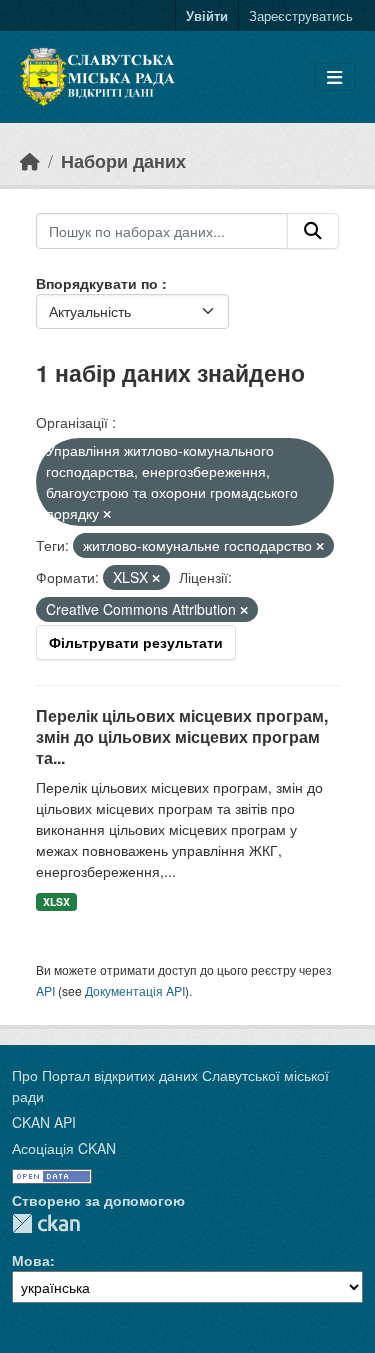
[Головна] (30, 160)
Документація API (135, 990)
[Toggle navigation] (334, 77)
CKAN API (44, 1122)
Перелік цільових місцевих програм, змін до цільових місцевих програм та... (182, 736)
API (45, 990)
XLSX (56, 901)
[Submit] (313, 231)
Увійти (207, 15)
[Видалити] (107, 514)
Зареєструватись (301, 15)
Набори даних (123, 160)
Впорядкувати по (99, 283)
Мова (31, 1260)
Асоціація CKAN (64, 1148)
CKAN (46, 1223)
